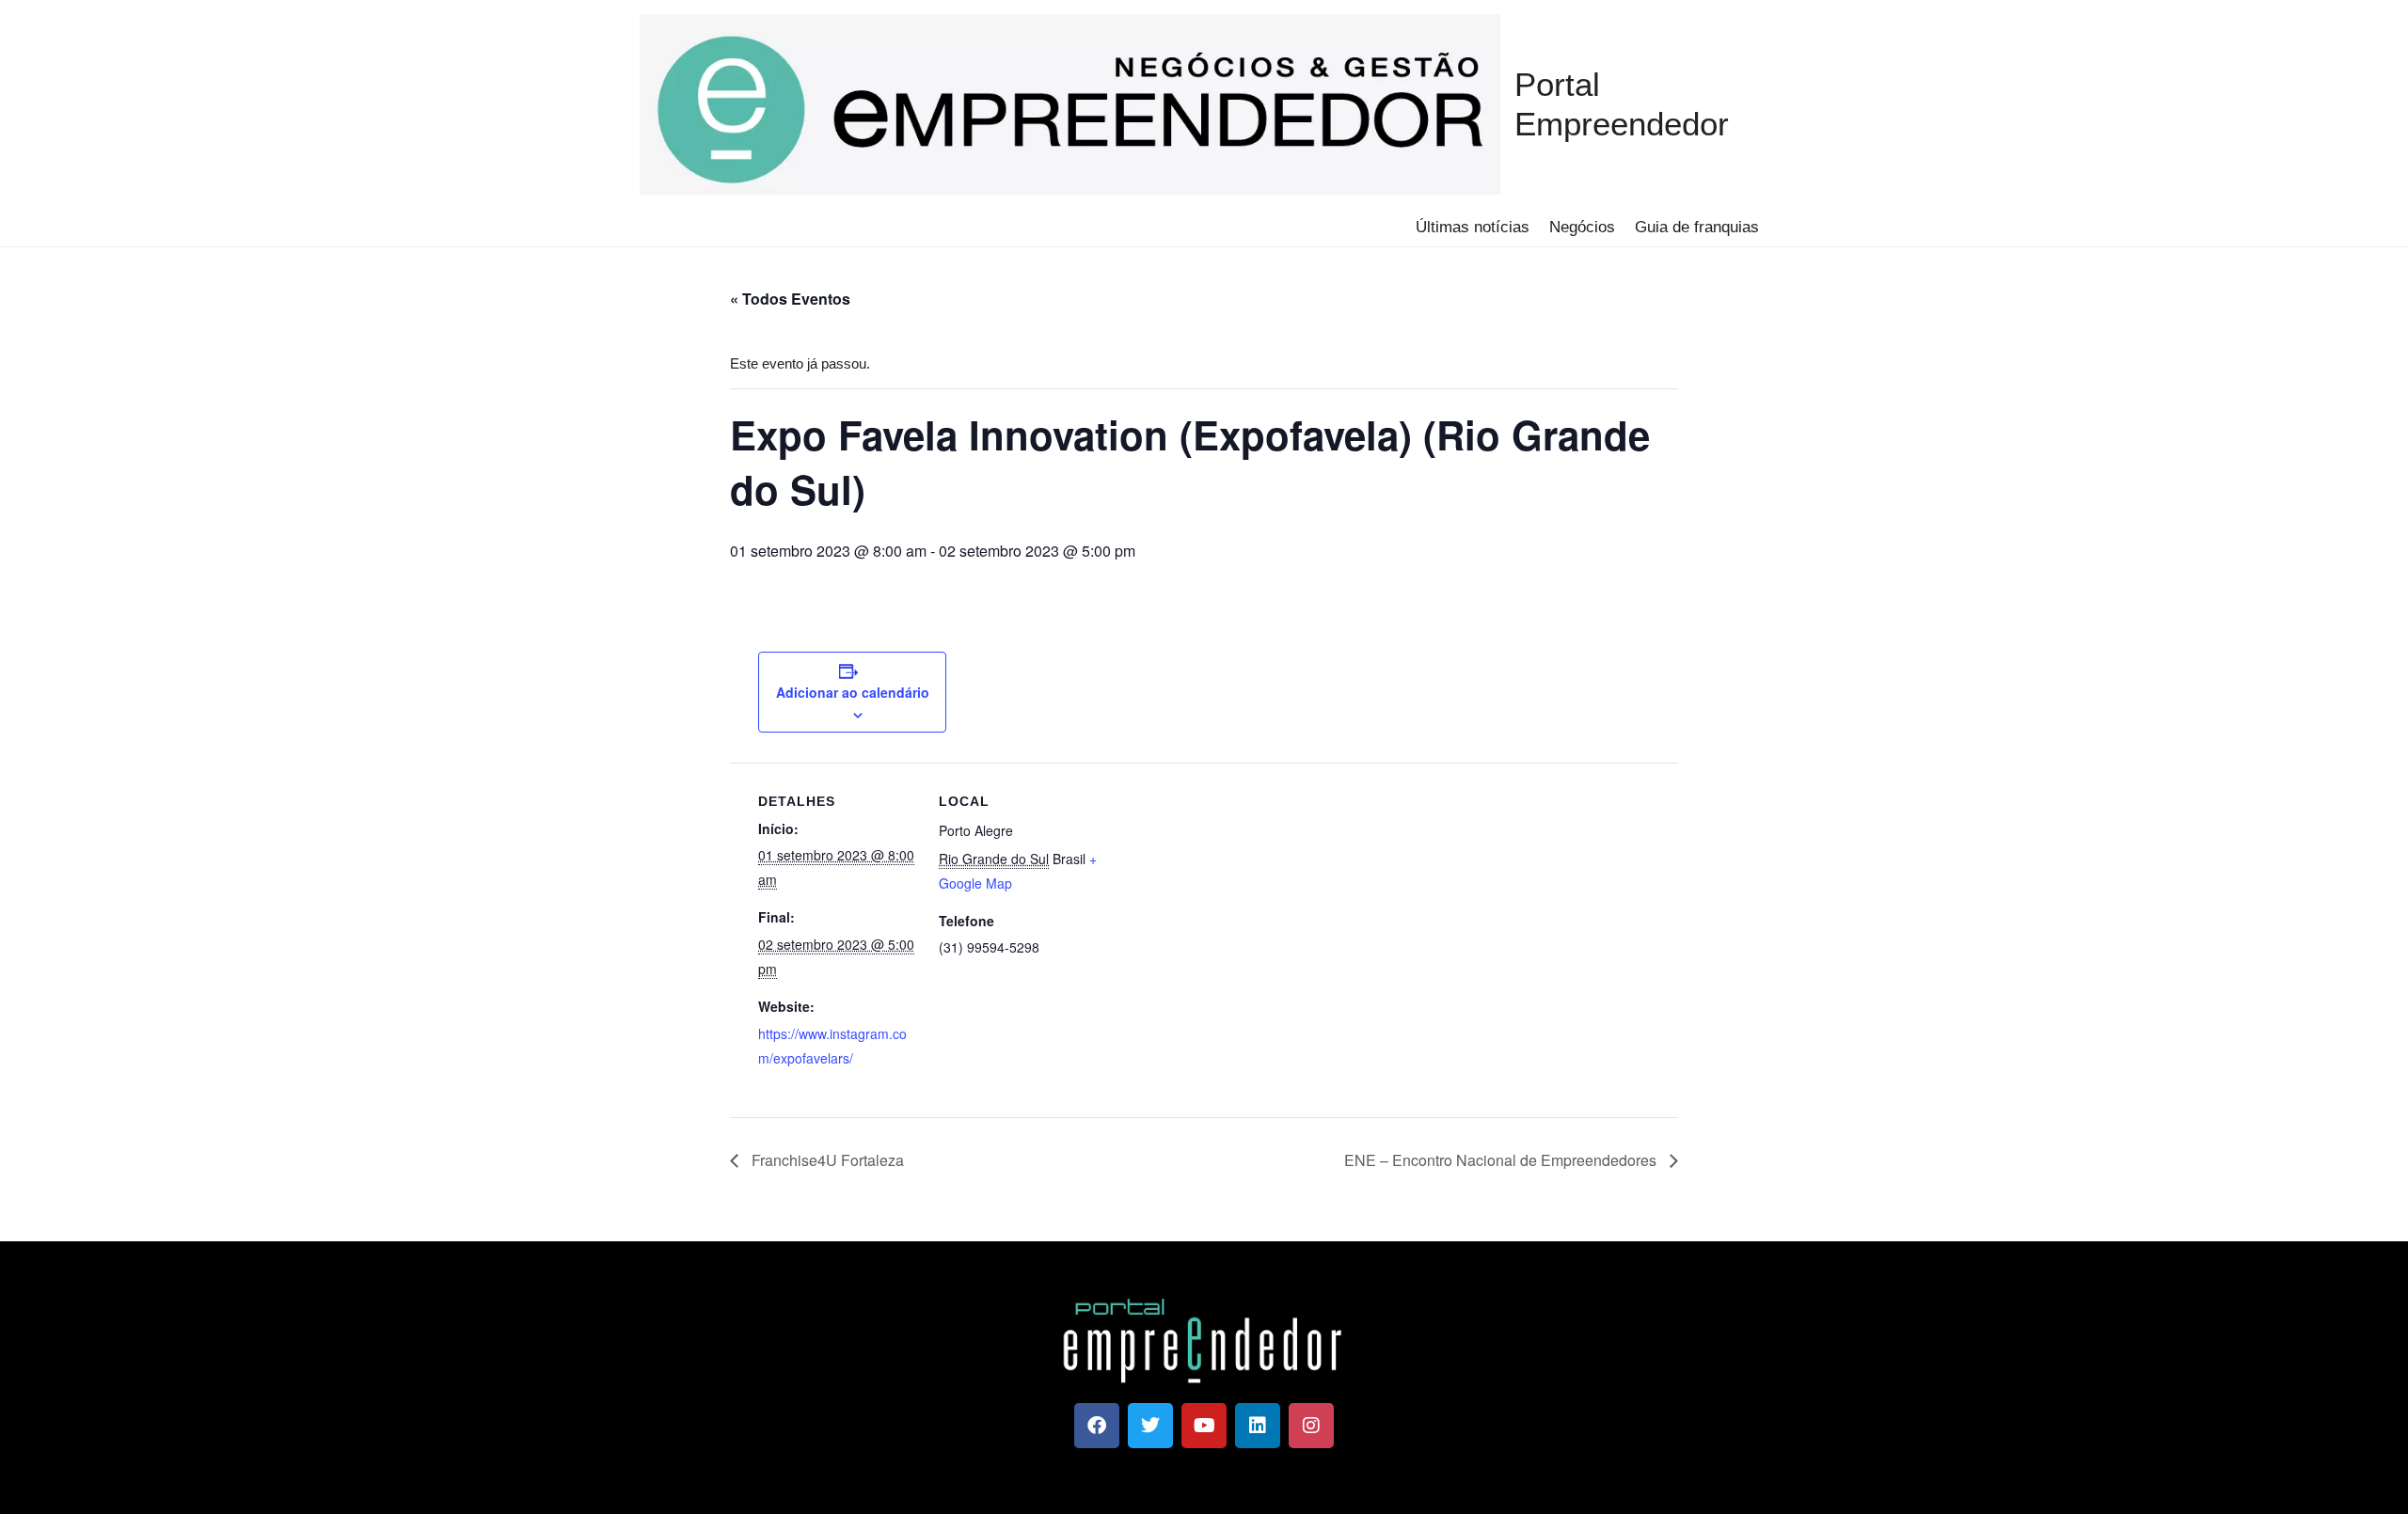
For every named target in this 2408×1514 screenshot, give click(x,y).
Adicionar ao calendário (853, 692)
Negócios (1582, 227)
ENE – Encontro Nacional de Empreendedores (1502, 1160)
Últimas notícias (1473, 227)
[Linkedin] (1258, 1426)
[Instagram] (1311, 1426)
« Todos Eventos (790, 299)
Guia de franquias (1697, 227)
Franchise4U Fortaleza (826, 1160)
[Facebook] (1097, 1426)
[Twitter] (1150, 1426)
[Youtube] (1204, 1426)
